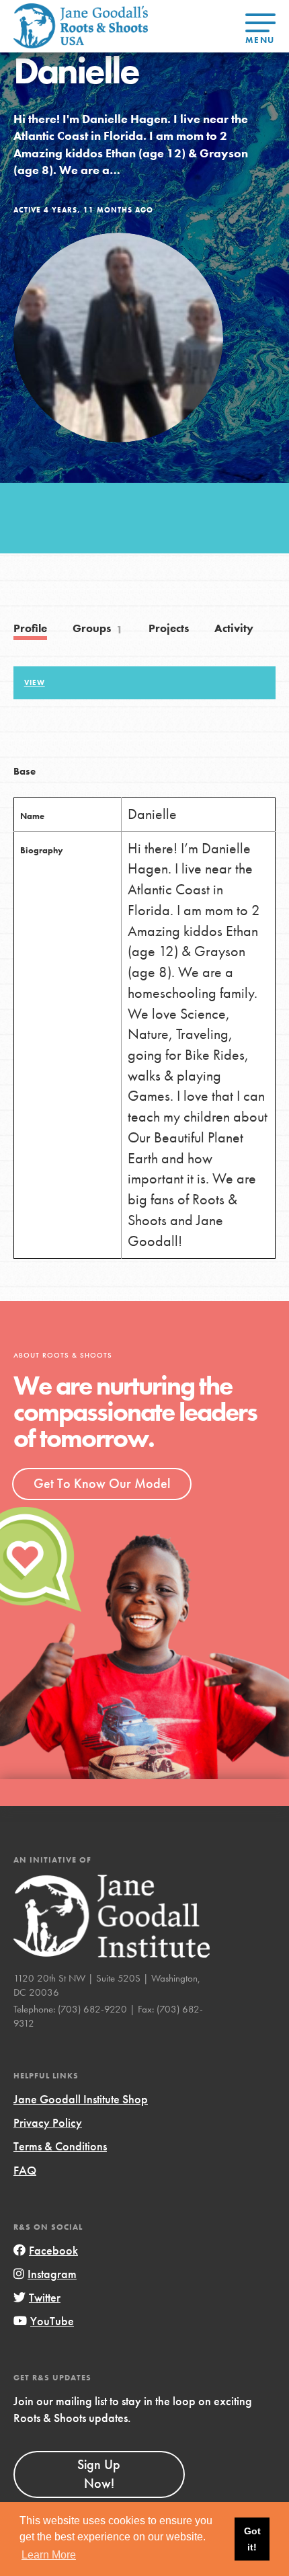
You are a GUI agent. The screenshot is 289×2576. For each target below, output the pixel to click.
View (35, 682)
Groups (98, 629)
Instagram (52, 2274)
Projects (169, 628)
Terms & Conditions (60, 2146)
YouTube (52, 2321)
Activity (234, 628)
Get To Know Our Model (102, 1483)
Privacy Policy (48, 2122)
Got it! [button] (252, 2539)
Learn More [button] (49, 2555)
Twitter (45, 2297)
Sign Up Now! (99, 2474)
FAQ (25, 2170)
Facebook (53, 2250)
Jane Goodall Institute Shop (81, 2099)
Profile (30, 628)
